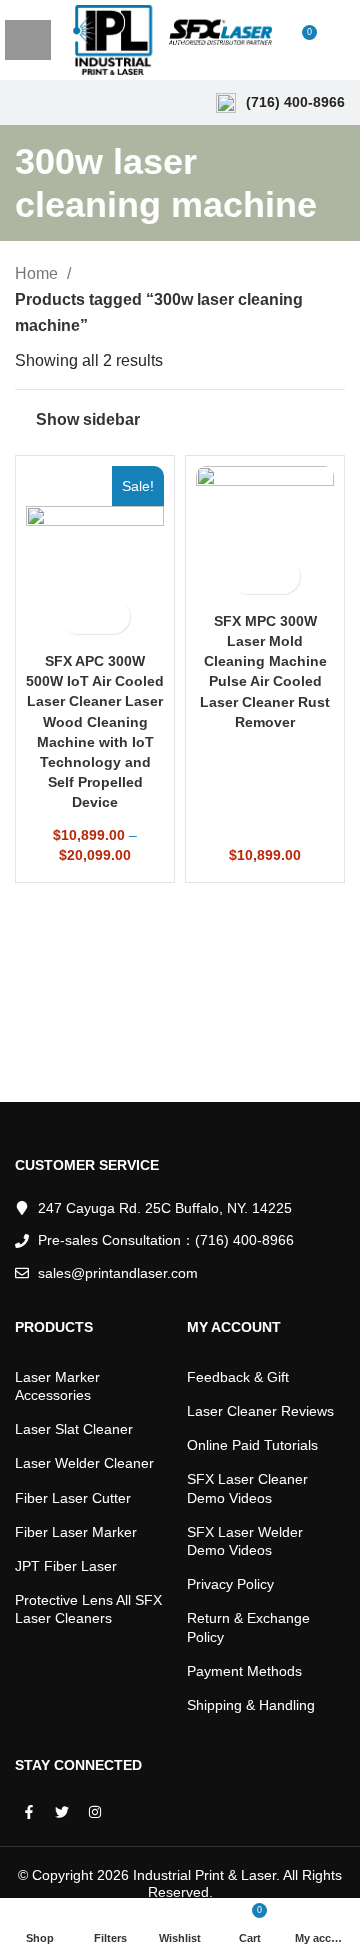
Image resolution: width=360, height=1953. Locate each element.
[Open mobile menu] (28, 40)
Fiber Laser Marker (76, 1532)
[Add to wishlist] (112, 616)
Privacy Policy (230, 1584)
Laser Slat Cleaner (74, 1429)
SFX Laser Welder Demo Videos (245, 1541)
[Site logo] (172, 38)
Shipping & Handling (251, 1705)
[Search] (339, 40)
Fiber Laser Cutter (73, 1498)
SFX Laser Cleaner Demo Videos (247, 1488)
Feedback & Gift (238, 1377)
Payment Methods (244, 1671)
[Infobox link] (280, 103)
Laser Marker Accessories (57, 1386)
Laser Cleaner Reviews (260, 1411)
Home (38, 273)
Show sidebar (88, 419)
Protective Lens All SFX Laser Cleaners (88, 1609)
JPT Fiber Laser (66, 1566)
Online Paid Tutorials (252, 1445)
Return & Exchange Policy (248, 1627)
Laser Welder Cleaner (84, 1463)
